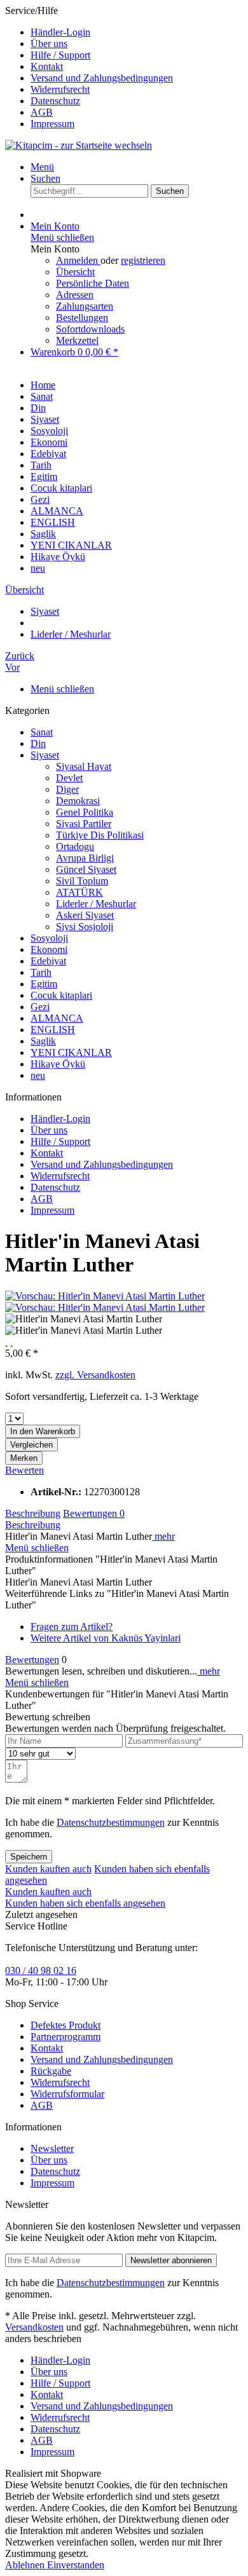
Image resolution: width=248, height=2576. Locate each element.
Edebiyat (48, 961)
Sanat (42, 732)
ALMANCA (57, 1018)
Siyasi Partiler (84, 824)
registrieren (143, 260)
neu (38, 1075)
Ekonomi (49, 949)
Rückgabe (51, 2071)
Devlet (69, 778)
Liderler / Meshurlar (96, 904)
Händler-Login (60, 32)
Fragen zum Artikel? (72, 1627)
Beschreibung (33, 1513)
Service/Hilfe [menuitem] (89, 67)
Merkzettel (77, 340)
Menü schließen (62, 237)
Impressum (52, 124)
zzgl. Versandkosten (95, 1375)
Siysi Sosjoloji (85, 927)
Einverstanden (76, 2565)
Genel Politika (85, 812)
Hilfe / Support (60, 55)
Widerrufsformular (67, 2094)
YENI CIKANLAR (71, 1052)
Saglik (43, 1041)
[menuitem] (137, 32)
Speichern (29, 1857)
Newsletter (52, 2148)
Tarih (41, 972)
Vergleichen (31, 1445)
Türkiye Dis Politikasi (100, 835)
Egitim (44, 984)
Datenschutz (55, 101)
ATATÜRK (79, 892)
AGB (42, 112)
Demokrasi (78, 801)
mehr (163, 1536)
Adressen (75, 295)
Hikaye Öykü (58, 1064)
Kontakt (47, 66)
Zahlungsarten (85, 306)
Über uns (49, 44)
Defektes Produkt (65, 2025)
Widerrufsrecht (60, 89)
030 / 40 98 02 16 (41, 1970)
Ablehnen (26, 2565)
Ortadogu (75, 846)
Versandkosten (34, 2327)
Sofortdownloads (90, 329)
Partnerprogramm (65, 2037)
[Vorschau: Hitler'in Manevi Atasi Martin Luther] (105, 1296)
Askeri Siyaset (85, 915)
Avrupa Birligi (85, 858)
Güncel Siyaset (86, 869)
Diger (67, 789)
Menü (42, 167)
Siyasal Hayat (84, 766)
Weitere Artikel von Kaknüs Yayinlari (106, 1638)
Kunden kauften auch (48, 1869)
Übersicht (75, 272)
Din (38, 743)
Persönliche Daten (93, 283)
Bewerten (24, 1470)
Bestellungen (82, 318)
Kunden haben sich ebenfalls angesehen (85, 1903)
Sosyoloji (49, 938)
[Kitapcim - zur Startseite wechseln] (79, 145)
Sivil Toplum (82, 881)
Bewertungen (94, 1513)
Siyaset (45, 755)
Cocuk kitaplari (61, 995)
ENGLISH (53, 1030)
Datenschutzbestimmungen (111, 1822)
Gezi (40, 1007)
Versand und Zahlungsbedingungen (102, 78)
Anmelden (78, 260)
